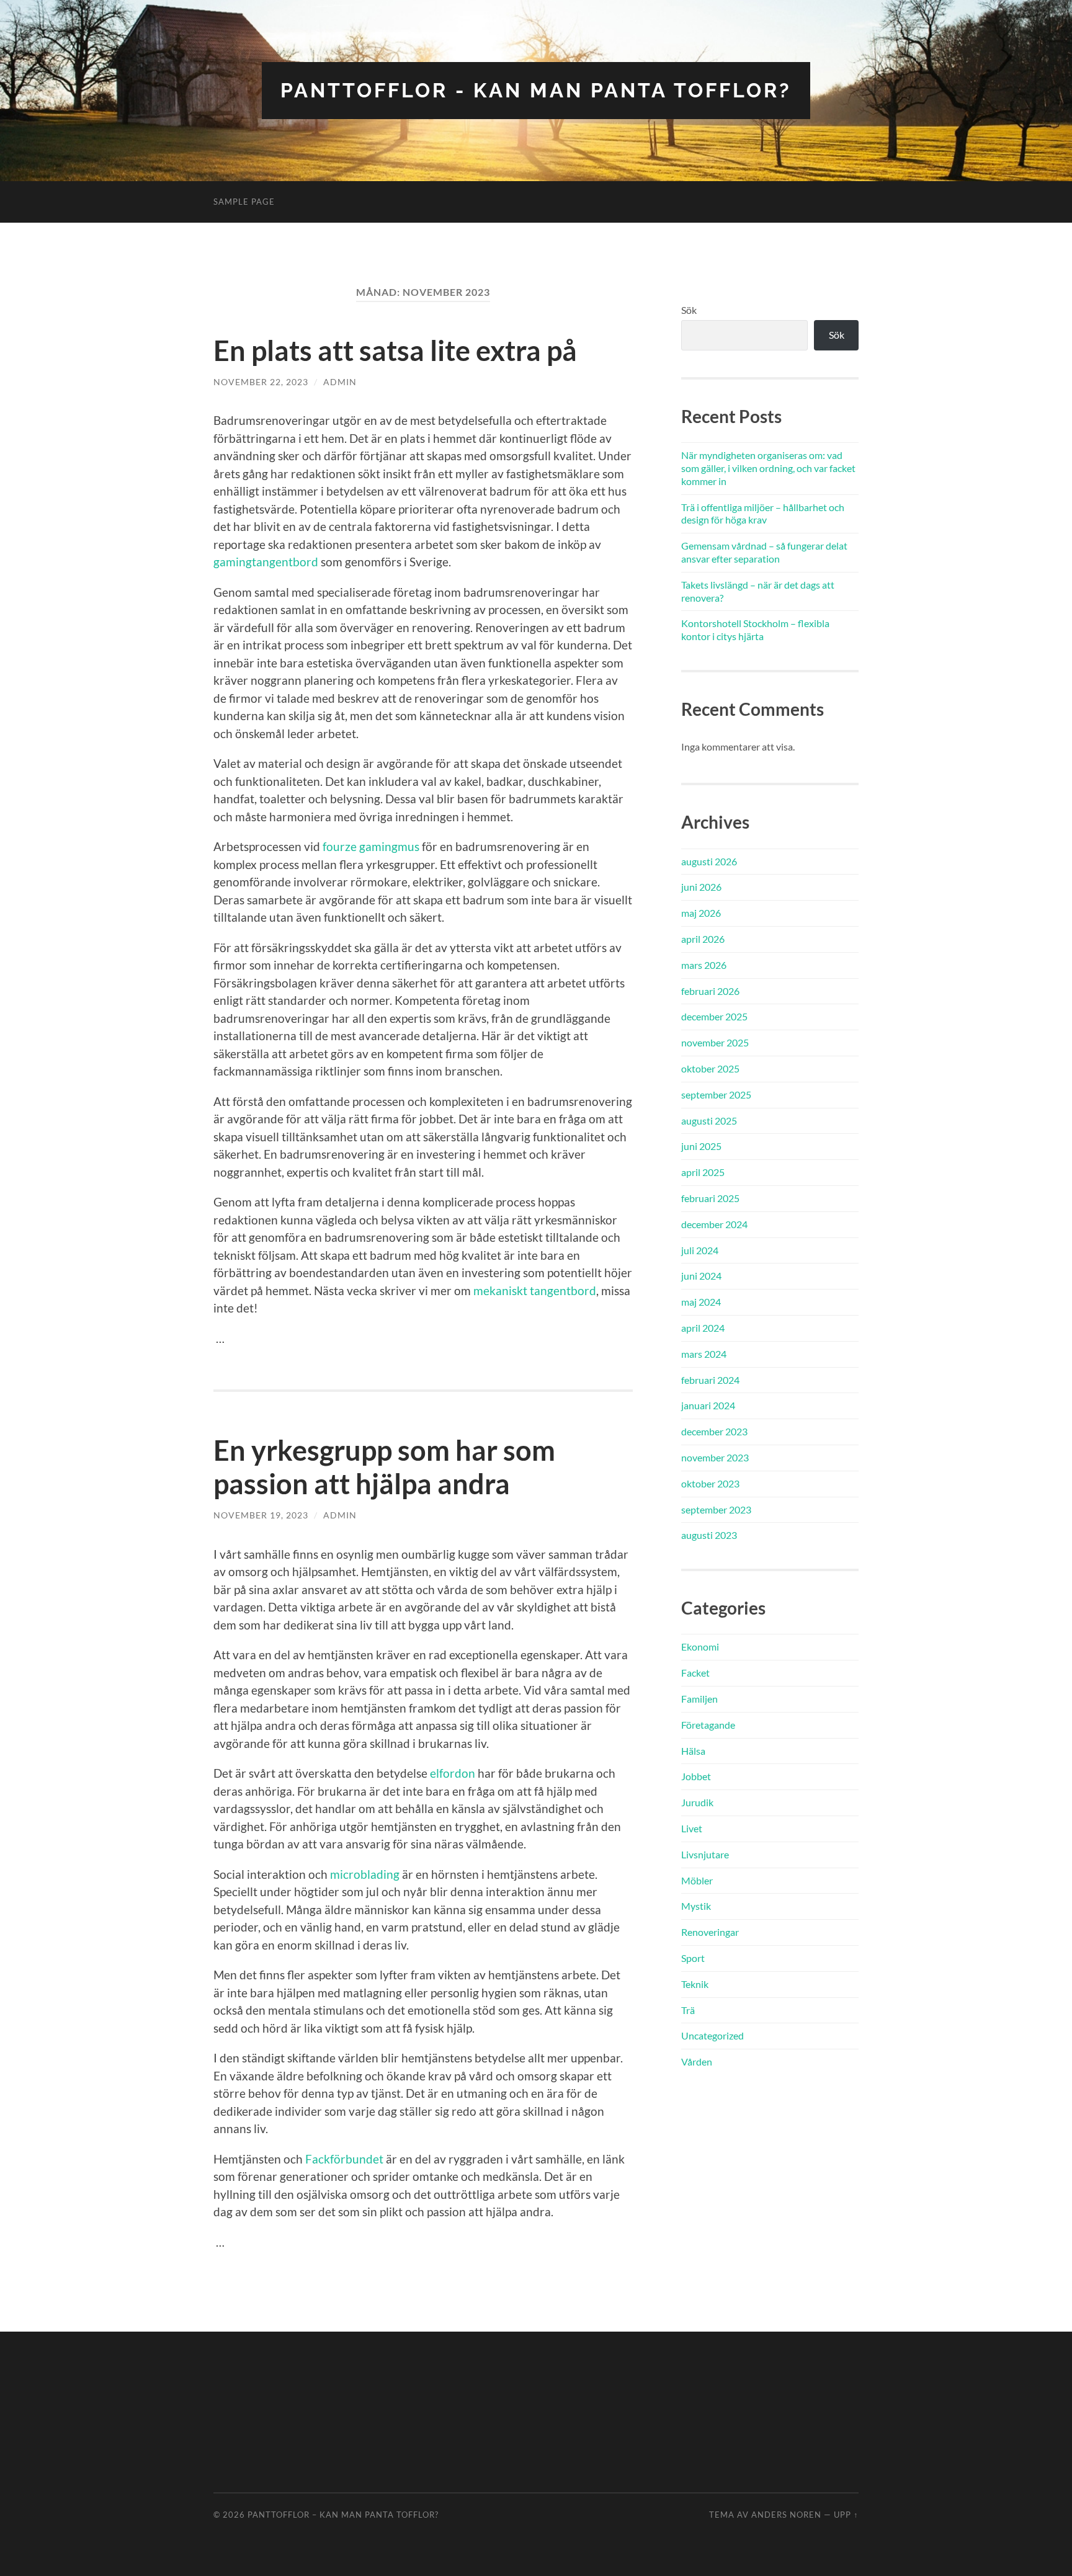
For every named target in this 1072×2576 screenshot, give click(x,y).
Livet (692, 1828)
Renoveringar (710, 1932)
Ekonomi (700, 1647)
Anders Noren (786, 2515)
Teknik (695, 1984)
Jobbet (696, 1776)
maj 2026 (701, 913)
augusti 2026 (709, 861)
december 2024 (714, 1224)
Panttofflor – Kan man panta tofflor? (343, 2515)
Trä (688, 2010)
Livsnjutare (705, 1854)
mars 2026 (704, 965)
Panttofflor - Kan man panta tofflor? (536, 90)
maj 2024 (701, 1302)
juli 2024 (700, 1250)
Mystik (696, 1906)
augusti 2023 (709, 1535)
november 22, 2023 (261, 382)
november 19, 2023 (261, 1515)
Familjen (699, 1699)
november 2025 (715, 1042)
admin (340, 382)
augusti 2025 (709, 1121)
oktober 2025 (710, 1068)
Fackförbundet (346, 2159)
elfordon (453, 1773)
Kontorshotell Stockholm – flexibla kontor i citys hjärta (755, 630)
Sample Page (244, 202)
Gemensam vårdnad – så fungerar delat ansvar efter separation (764, 552)
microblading (365, 1874)
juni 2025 (701, 1146)
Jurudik (697, 1802)
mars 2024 (704, 1354)
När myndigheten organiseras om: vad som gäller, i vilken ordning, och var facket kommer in (768, 468)
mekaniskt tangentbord (535, 1290)
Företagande (708, 1725)
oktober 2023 (710, 1483)
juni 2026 (701, 887)
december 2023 (714, 1431)
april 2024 (703, 1328)
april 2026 (703, 939)
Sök (689, 310)
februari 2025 (710, 1198)
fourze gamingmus (371, 846)
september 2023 (716, 1509)
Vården (697, 2061)
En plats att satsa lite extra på (395, 350)
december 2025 (714, 1016)
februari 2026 (710, 991)
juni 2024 (701, 1276)
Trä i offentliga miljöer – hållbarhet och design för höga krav (763, 514)
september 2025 (716, 1094)
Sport (693, 1958)
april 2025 (703, 1172)
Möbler (697, 1880)
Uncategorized (712, 2035)
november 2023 (715, 1457)
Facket (695, 1673)
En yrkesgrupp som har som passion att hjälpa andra (384, 1467)
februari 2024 (710, 1380)
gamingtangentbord (266, 562)
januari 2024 (708, 1405)
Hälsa (693, 1751)
